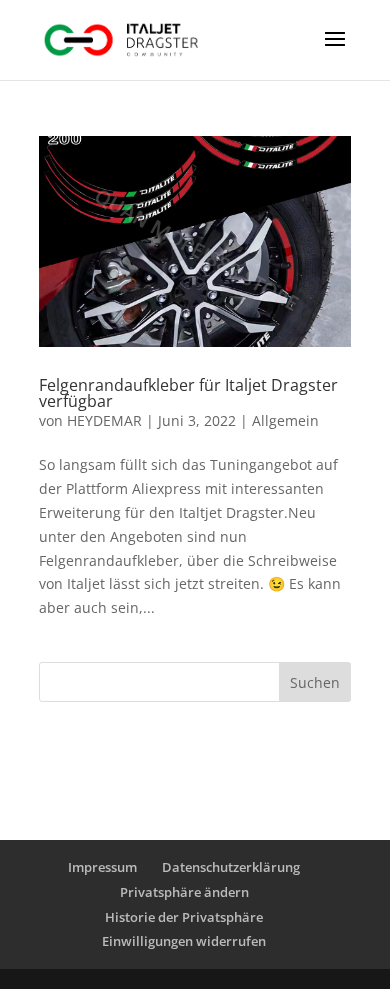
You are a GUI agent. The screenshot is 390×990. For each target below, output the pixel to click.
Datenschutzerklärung (231, 867)
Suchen (315, 682)
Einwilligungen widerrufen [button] (184, 941)
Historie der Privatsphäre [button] (184, 917)
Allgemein (285, 420)
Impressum (102, 867)
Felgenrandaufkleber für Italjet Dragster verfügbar (188, 393)
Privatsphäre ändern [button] (184, 892)
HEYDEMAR (104, 420)
